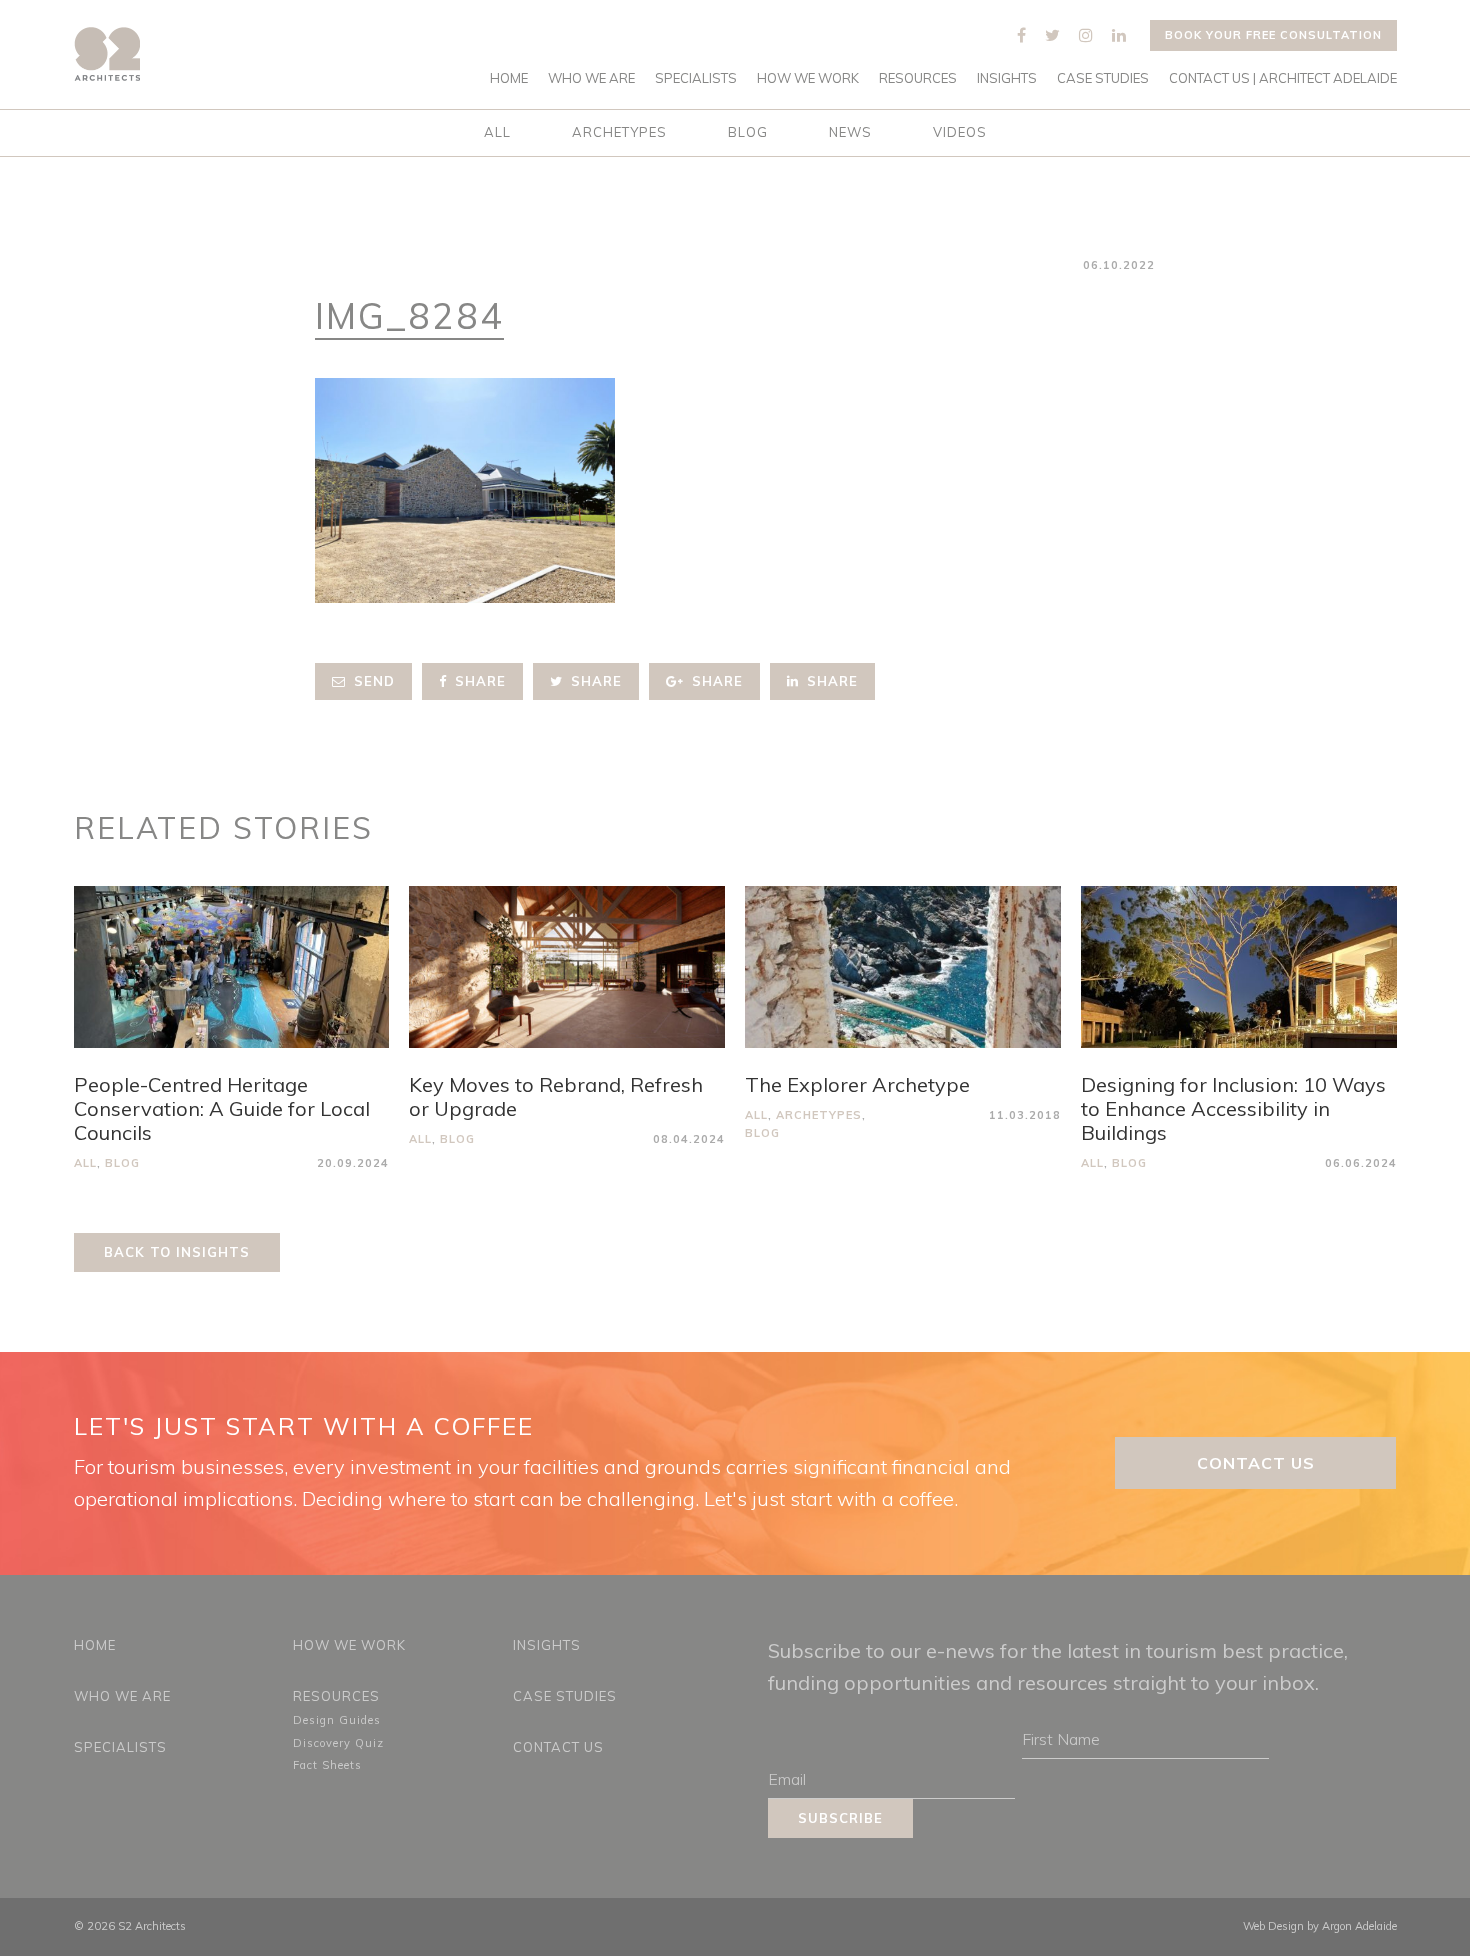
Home (509, 78)
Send (372, 681)
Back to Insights (177, 1252)
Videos (960, 132)
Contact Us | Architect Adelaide (1283, 78)
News (850, 132)
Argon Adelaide (1359, 1926)
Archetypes (619, 132)
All (497, 132)
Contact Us (1256, 1463)
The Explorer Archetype (857, 1084)
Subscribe (840, 1818)
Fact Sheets (327, 1765)
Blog (748, 132)
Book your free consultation (1273, 35)
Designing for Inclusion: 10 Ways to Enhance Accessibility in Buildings (1233, 1108)
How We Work (808, 78)
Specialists (696, 78)
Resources (918, 78)
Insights (1007, 78)
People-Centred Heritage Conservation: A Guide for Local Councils (222, 1108)
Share (478, 681)
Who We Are (591, 78)
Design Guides (337, 1720)
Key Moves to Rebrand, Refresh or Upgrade (556, 1096)
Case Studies (1103, 78)
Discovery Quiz (338, 1743)
